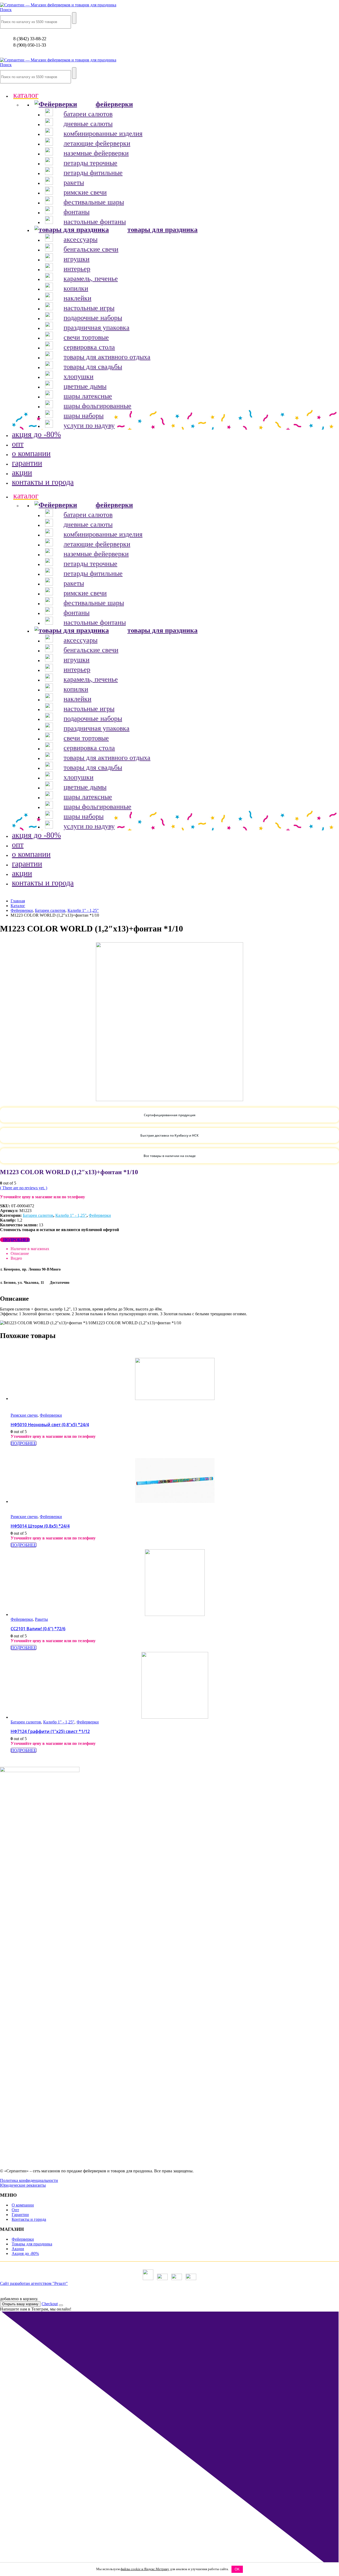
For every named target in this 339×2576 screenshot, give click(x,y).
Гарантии (20, 2215)
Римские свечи (24, 1415)
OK (237, 2569)
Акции (18, 2249)
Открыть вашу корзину (20, 2304)
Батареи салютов (38, 1215)
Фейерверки (100, 1215)
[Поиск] (74, 18)
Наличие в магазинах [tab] (30, 1249)
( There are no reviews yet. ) (24, 1188)
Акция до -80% (25, 2253)
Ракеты (41, 1619)
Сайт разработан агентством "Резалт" (34, 2283)
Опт (15, 2210)
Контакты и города (29, 2219)
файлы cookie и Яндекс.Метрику (145, 2569)
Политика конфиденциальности (29, 2180)
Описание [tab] (20, 1253)
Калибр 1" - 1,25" (71, 1215)
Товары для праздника (32, 2244)
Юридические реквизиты (23, 2185)
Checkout (50, 2304)
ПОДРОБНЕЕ (17, 1240)
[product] (175, 1379)
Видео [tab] (16, 1258)
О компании (23, 2205)
